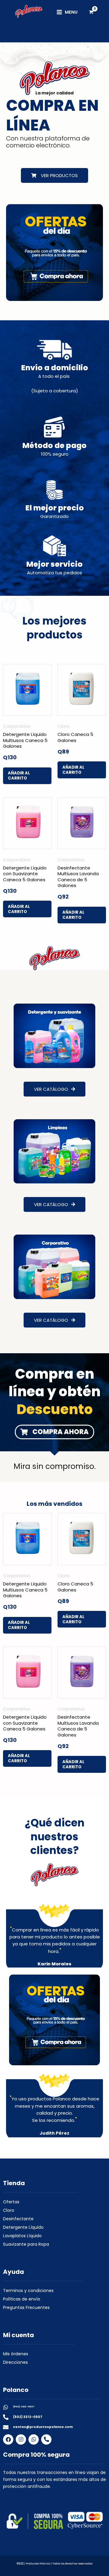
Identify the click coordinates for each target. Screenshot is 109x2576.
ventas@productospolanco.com (43, 2427)
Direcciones (15, 2362)
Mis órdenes (16, 2354)
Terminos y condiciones (28, 2291)
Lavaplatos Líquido (22, 2236)
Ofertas (11, 2202)
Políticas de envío (22, 2299)
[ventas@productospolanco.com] (6, 2427)
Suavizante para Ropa (26, 2244)
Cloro (9, 2210)
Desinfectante (18, 2219)
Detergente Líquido (23, 2227)
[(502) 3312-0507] (6, 2407)
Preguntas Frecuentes (26, 2307)
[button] (55, 27)
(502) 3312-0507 (24, 2407)
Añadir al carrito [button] (19, 776)
